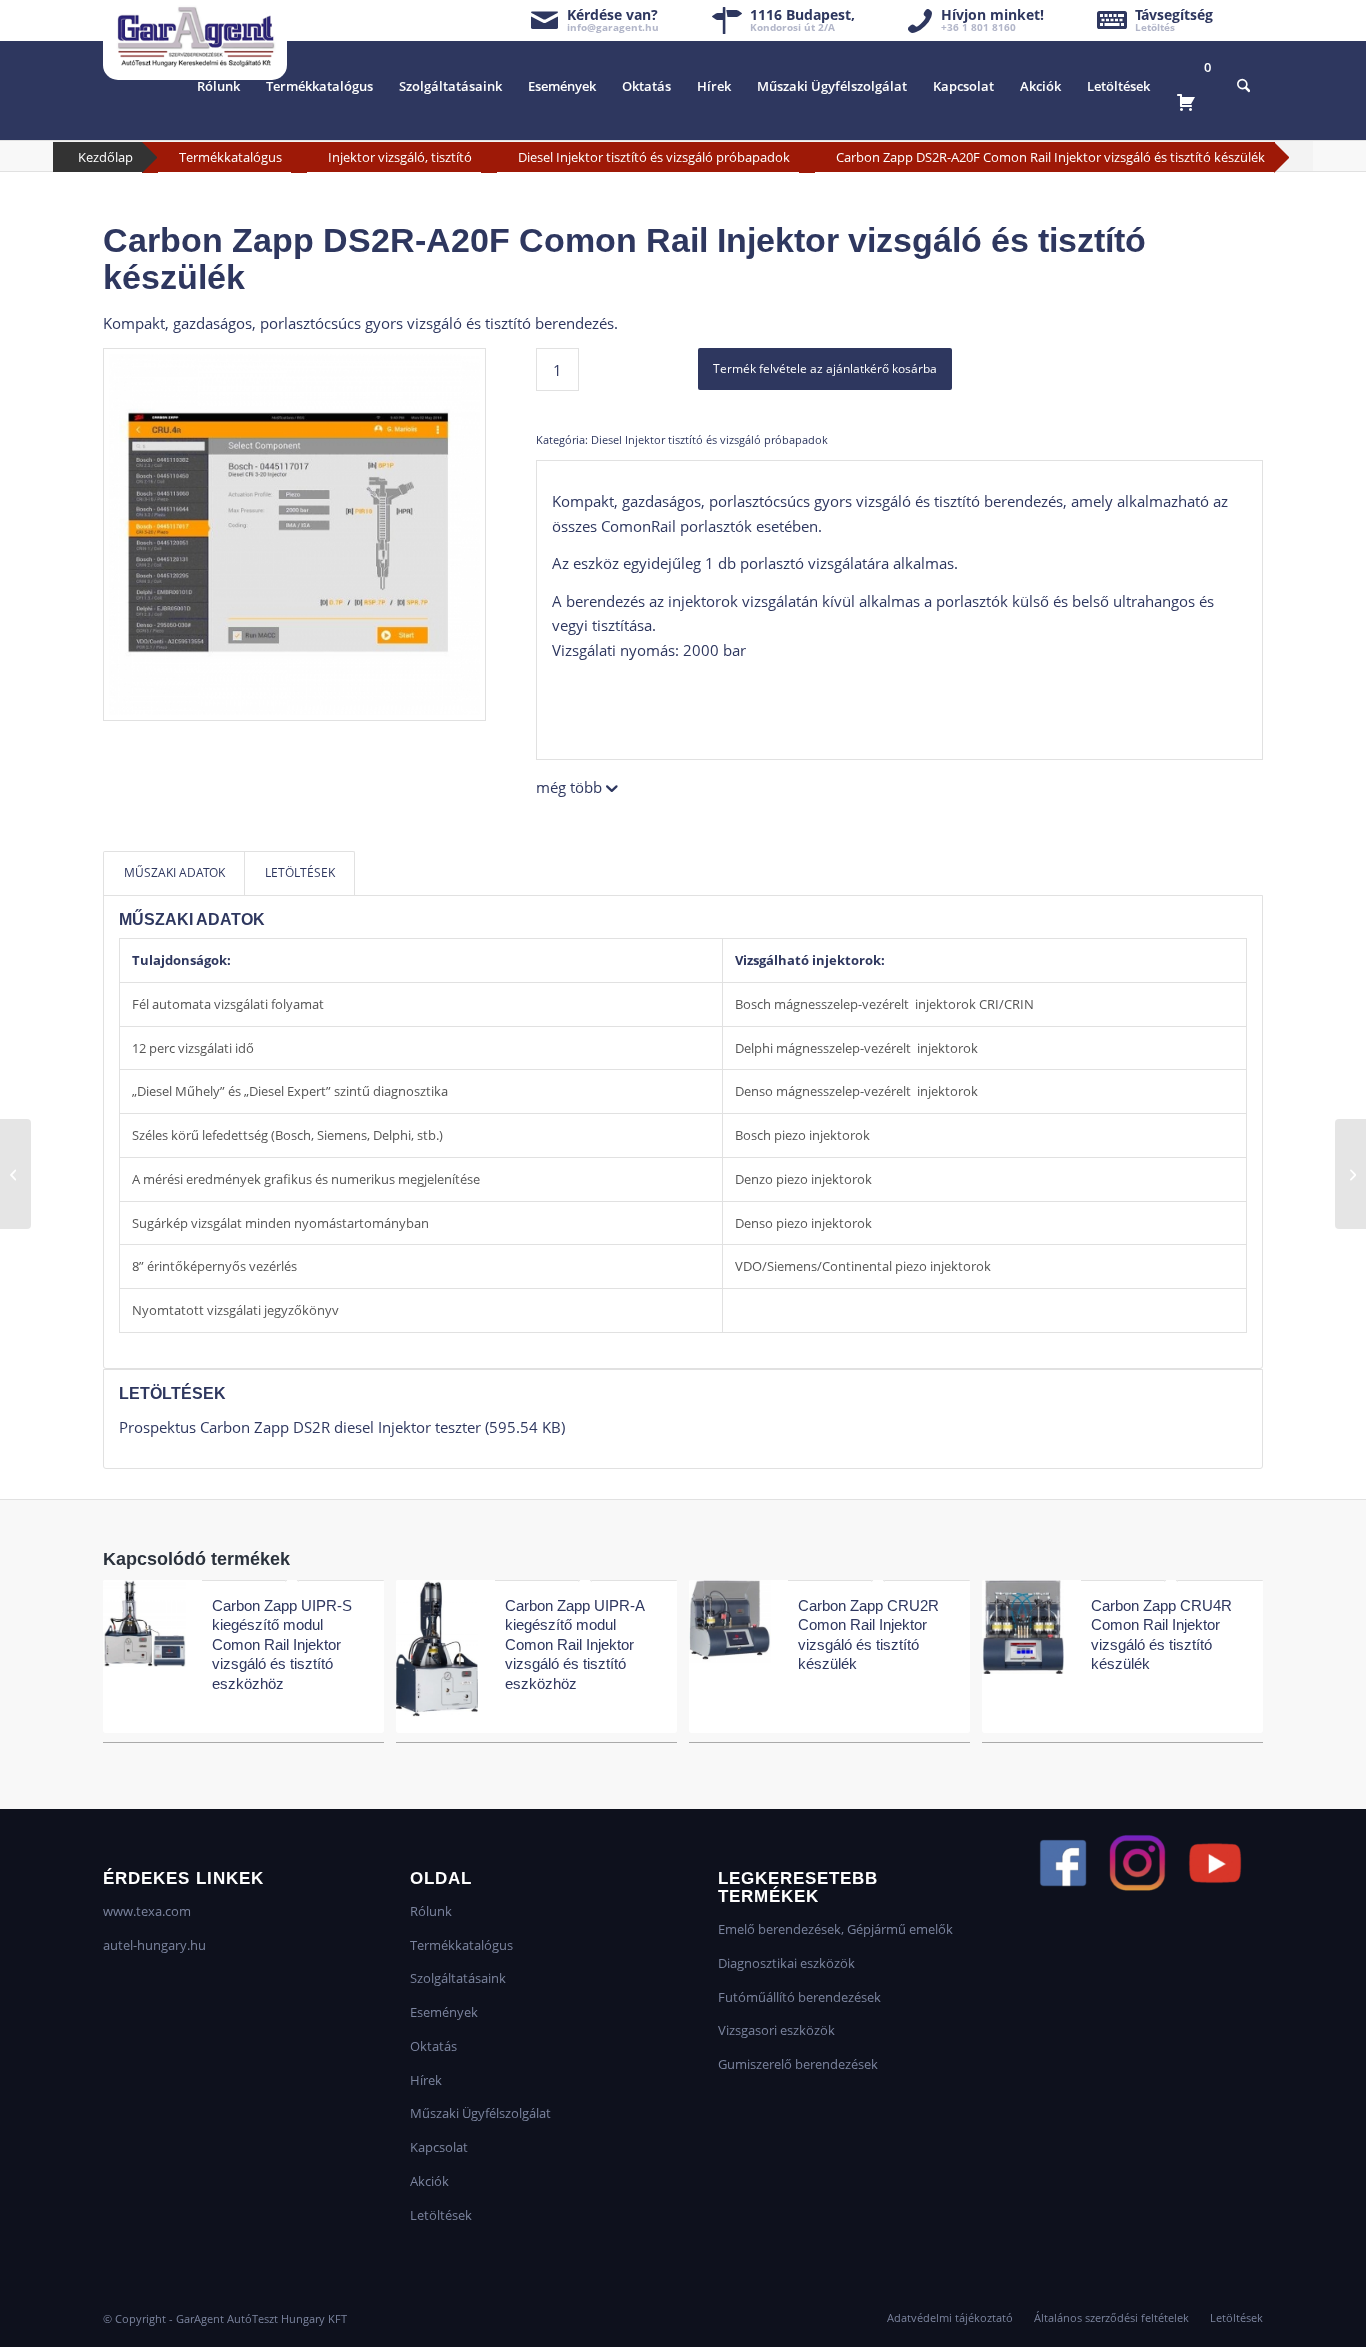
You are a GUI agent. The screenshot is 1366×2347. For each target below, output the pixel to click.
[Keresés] (1243, 86)
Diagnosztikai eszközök (786, 1963)
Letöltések (441, 2215)
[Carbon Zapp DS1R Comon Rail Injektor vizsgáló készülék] (15, 1174)
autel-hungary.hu (154, 1945)
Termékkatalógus (230, 157)
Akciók (429, 2181)
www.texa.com (147, 1911)
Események (444, 2012)
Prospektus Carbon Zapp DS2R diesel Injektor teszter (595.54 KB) (342, 1427)
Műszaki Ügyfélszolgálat (480, 2113)
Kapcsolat (439, 2147)
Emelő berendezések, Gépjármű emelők (835, 1929)
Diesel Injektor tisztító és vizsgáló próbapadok (654, 157)
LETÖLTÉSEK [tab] (300, 872)
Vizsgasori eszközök (776, 2030)
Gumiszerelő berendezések (798, 2064)
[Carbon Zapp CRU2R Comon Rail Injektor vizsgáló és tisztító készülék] (1350, 1174)
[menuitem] (218, 86)
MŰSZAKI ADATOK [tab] (174, 872)
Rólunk (431, 1911)
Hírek (426, 2080)
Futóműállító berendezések (799, 1997)
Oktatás (433, 2046)
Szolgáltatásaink (458, 1978)
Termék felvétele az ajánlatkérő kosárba (825, 368)
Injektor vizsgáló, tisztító (400, 157)
